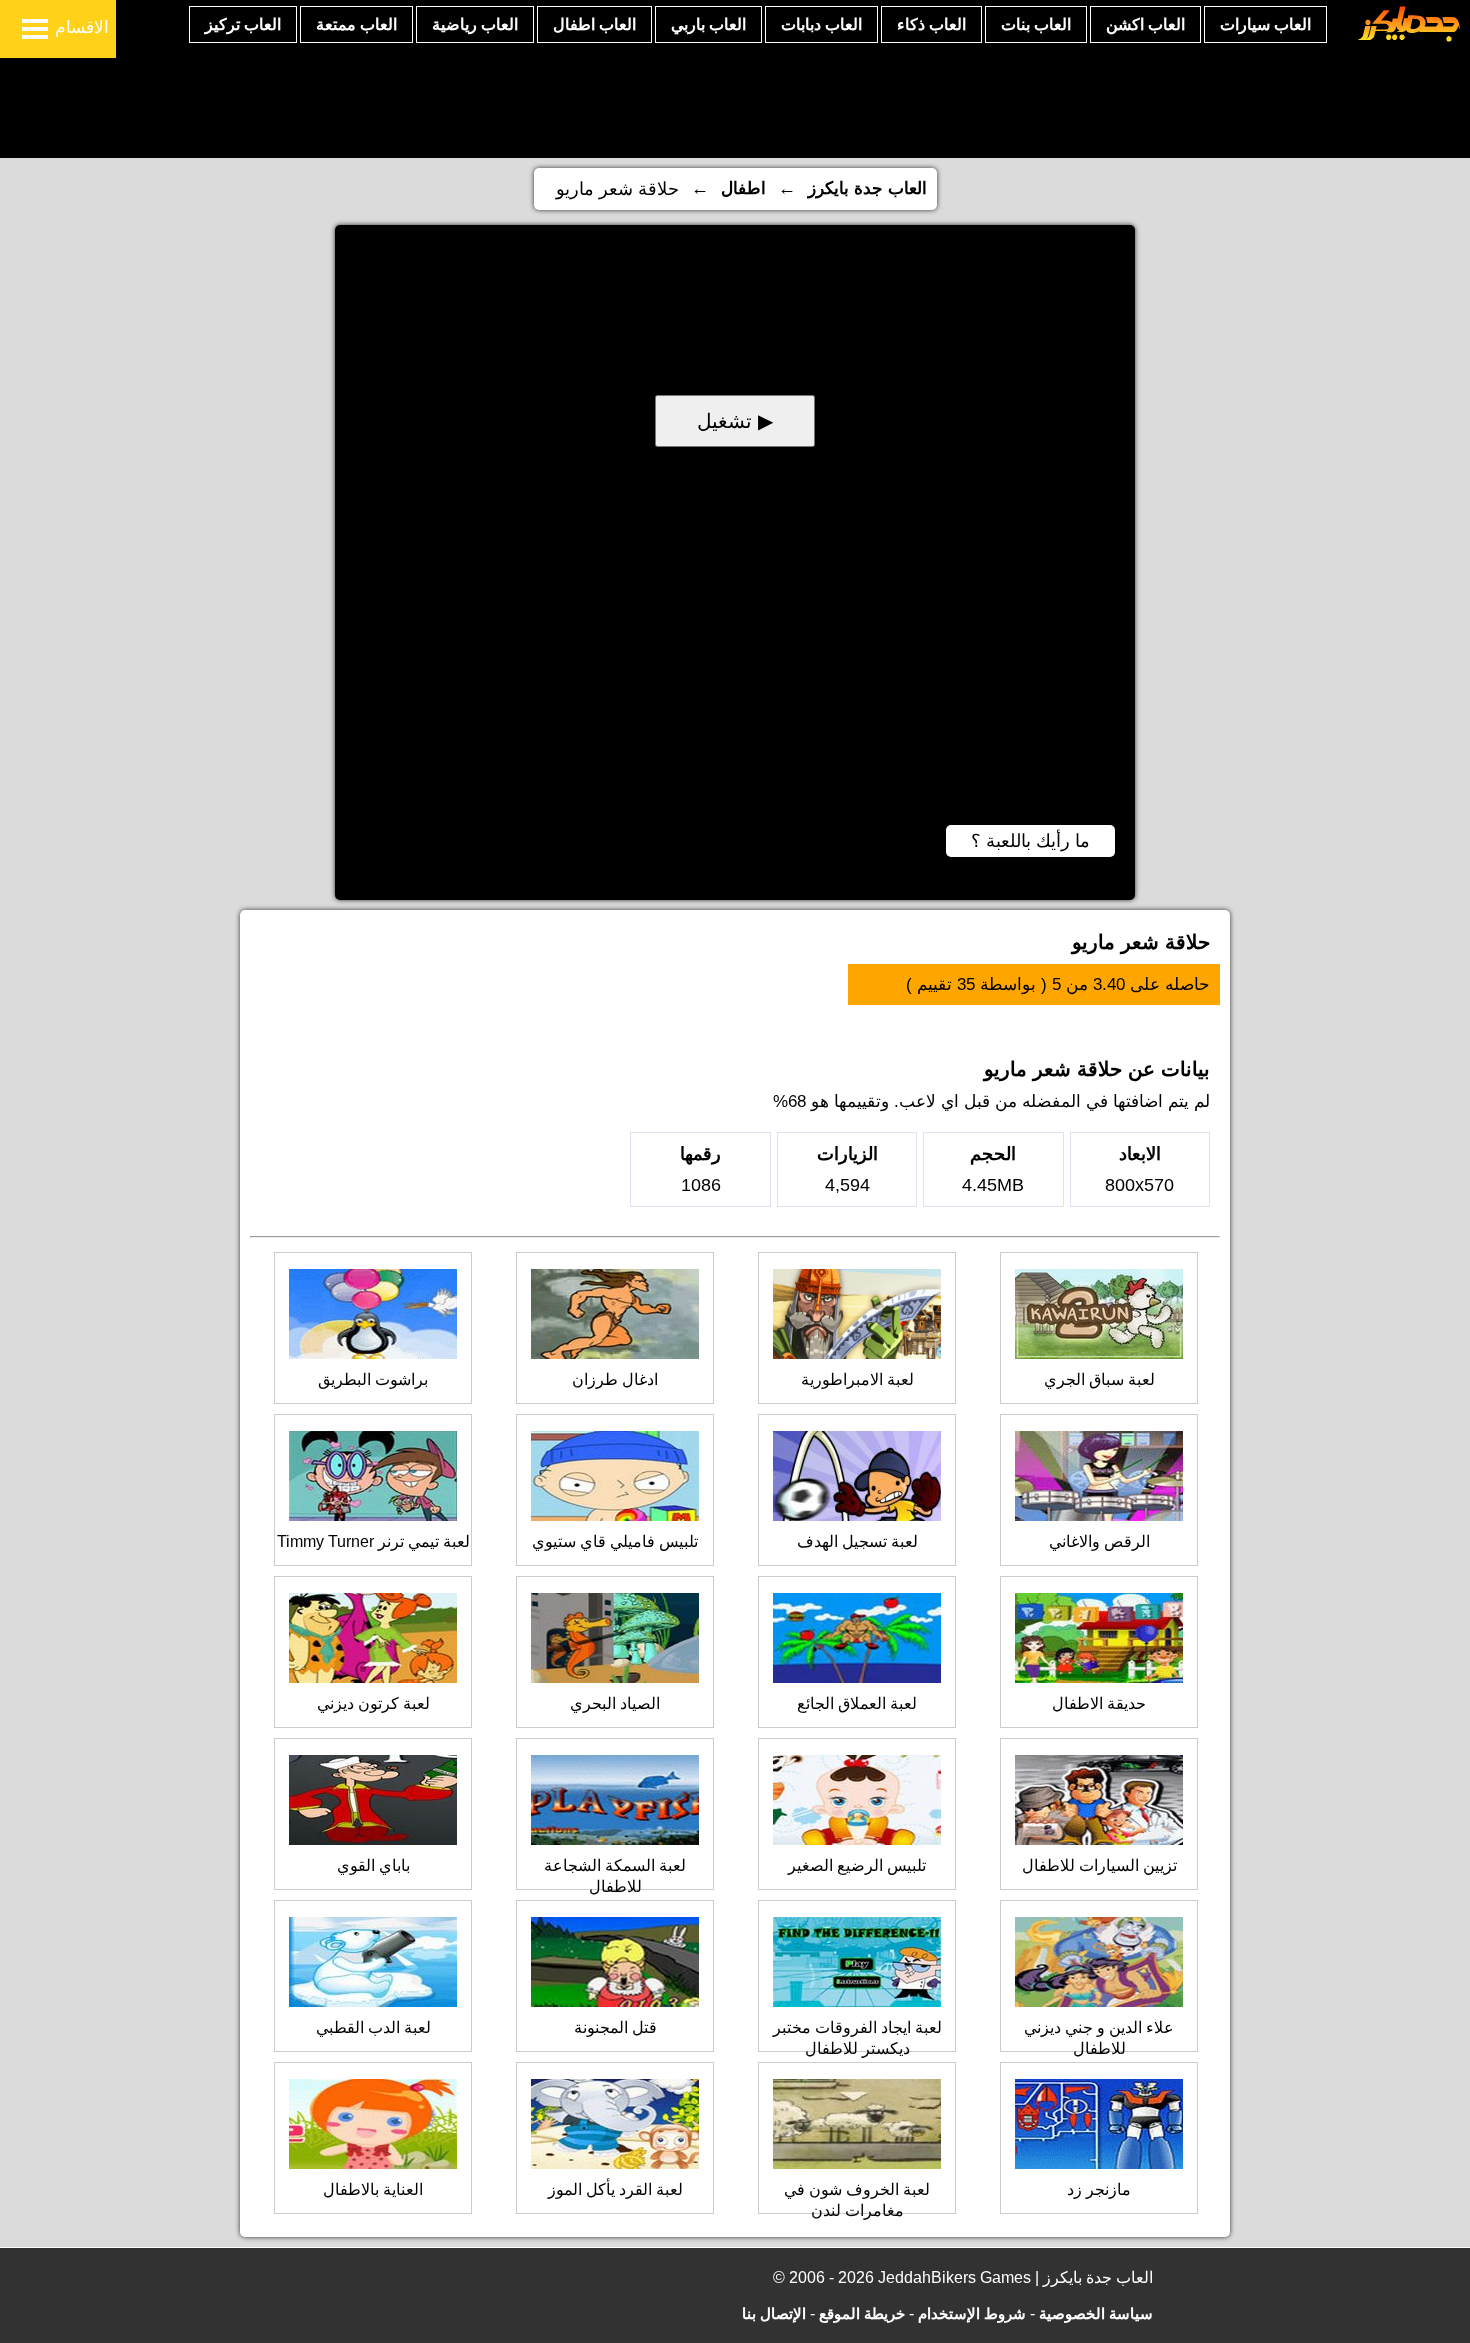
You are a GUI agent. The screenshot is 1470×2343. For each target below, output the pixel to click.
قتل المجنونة (615, 2027)
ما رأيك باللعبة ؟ (1030, 841)
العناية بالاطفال (373, 2189)
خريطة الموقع (862, 2313)
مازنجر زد (1099, 2189)
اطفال (743, 188)
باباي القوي (373, 1865)
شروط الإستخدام (972, 2313)
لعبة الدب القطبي (373, 2027)
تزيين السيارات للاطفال (1099, 1865)
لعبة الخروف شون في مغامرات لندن (857, 2200)
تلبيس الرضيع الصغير (857, 1865)
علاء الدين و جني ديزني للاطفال (1099, 2038)
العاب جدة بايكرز (867, 188)
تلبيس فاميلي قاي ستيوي (615, 1541)
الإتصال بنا (774, 2313)
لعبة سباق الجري (1099, 1379)
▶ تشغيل (735, 421)
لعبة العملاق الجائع (857, 1703)
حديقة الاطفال (1099, 1703)
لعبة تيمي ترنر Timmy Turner (373, 1541)
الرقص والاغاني (1099, 1541)
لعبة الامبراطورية (857, 1379)
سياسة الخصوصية (1096, 2313)
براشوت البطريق (373, 1379)
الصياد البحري (615, 1703)
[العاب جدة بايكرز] (1409, 38)
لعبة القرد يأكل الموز (615, 2189)
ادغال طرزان (615, 1379)
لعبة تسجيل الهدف (857, 1541)
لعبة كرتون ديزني (373, 1703)
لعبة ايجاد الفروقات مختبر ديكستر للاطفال (857, 2038)
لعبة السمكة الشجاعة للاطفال (615, 1876)
